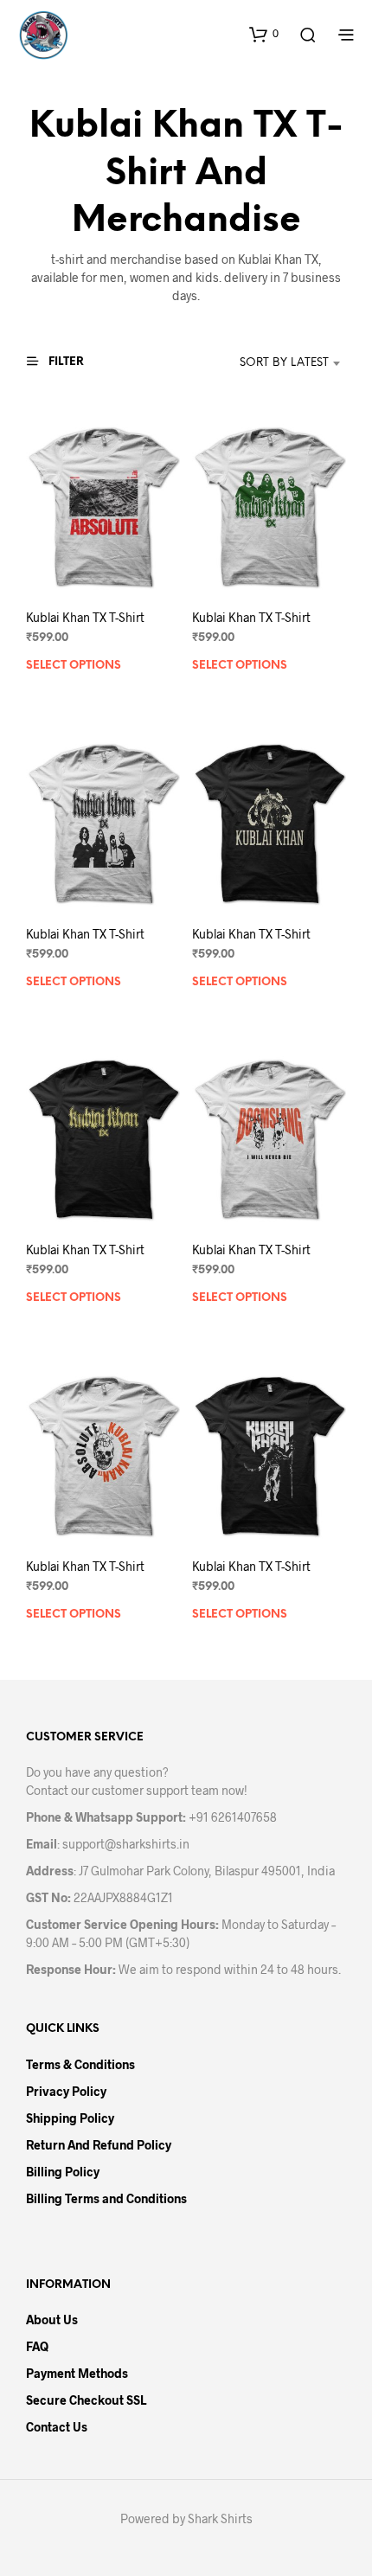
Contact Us (57, 2427)
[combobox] (267, 363)
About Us (52, 2320)
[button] (264, 34)
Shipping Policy (70, 2118)
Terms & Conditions (80, 2064)
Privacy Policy (66, 2091)
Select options (74, 666)
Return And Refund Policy (99, 2145)
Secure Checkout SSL (86, 2400)
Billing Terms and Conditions (106, 2198)
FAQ (37, 2346)
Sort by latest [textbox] (284, 363)
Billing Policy (63, 2172)
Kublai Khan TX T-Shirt (85, 617)
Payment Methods (77, 2373)
